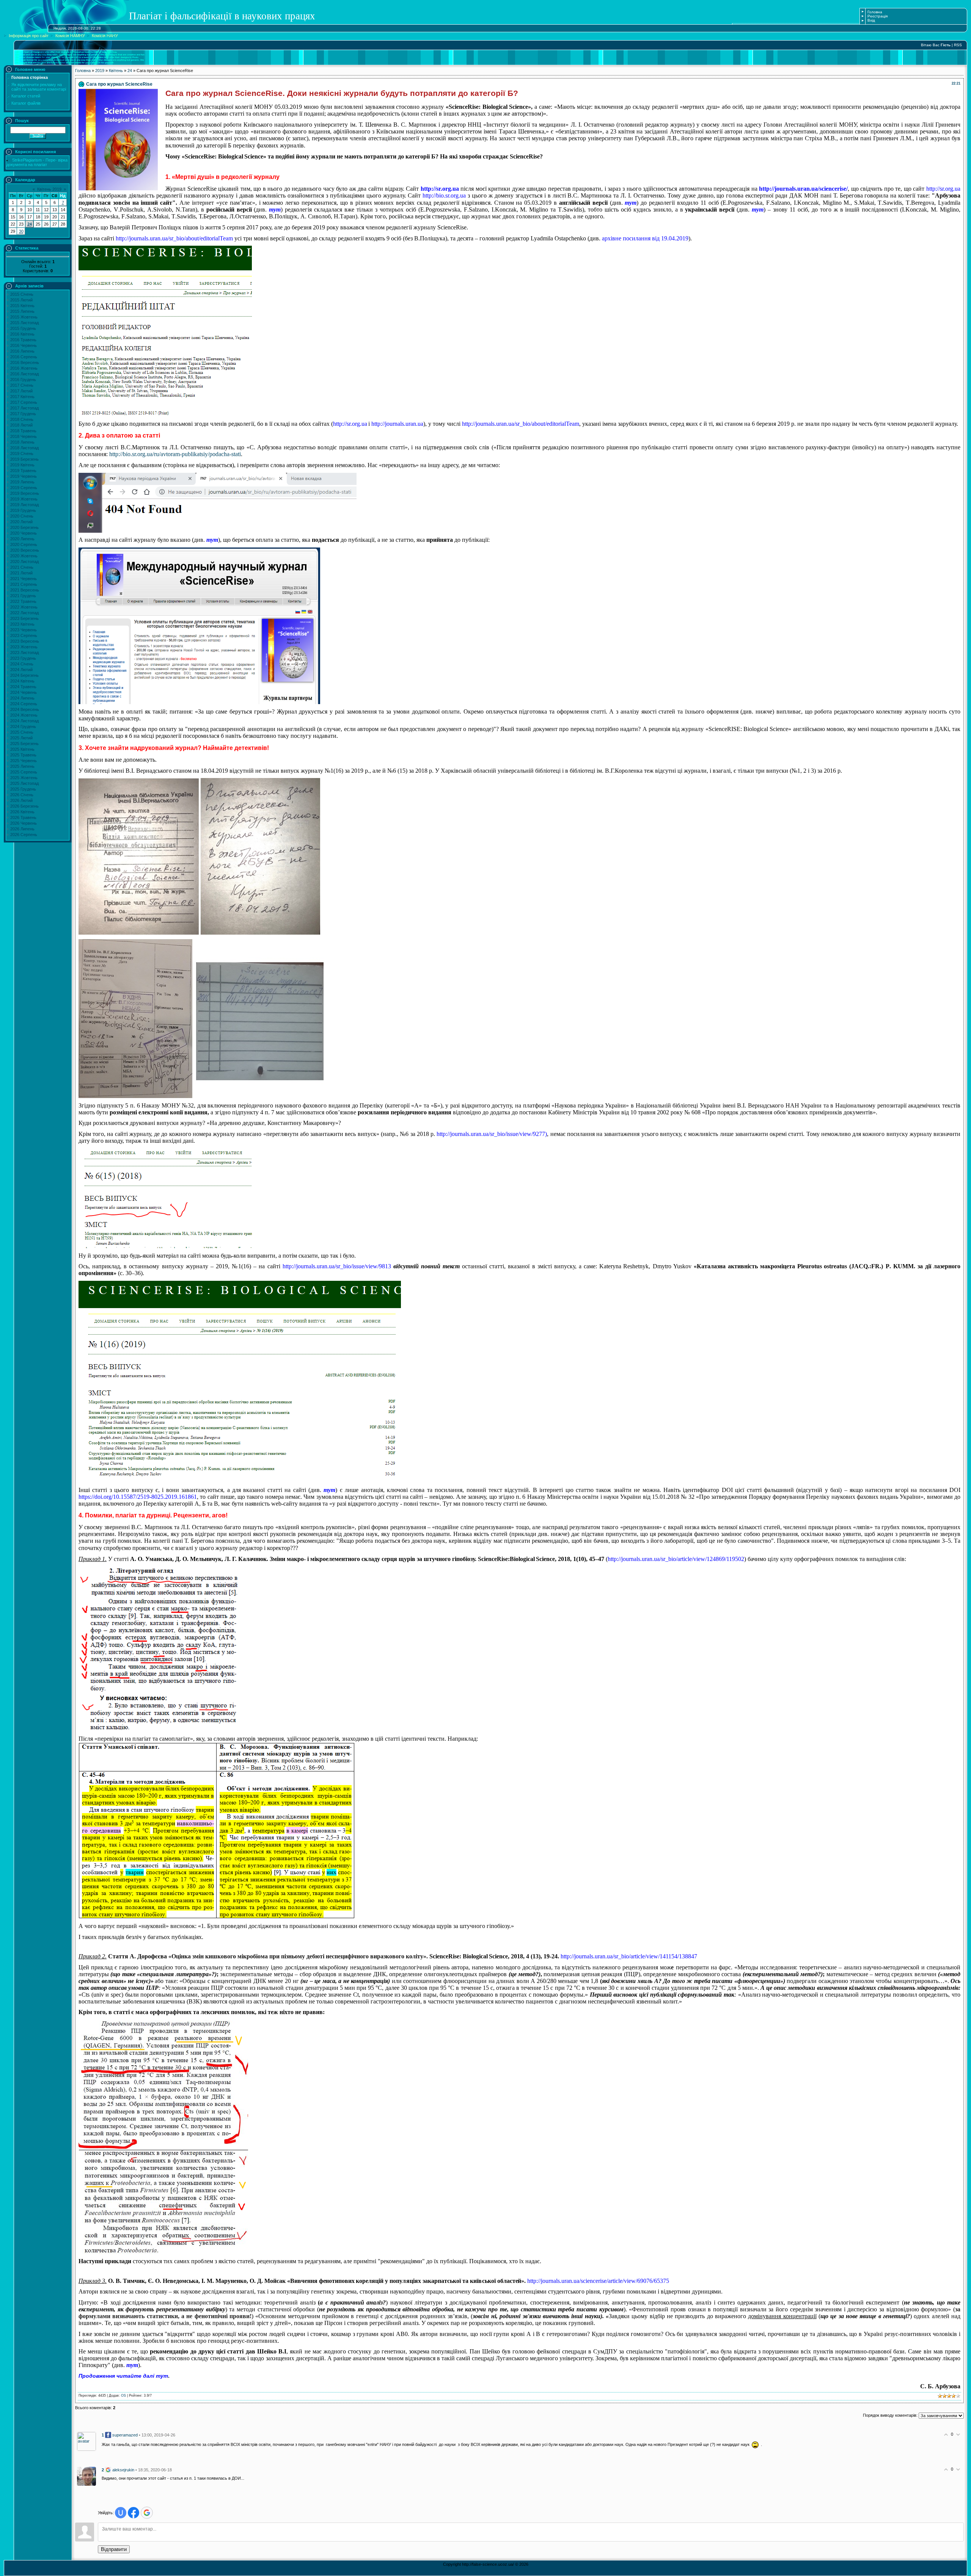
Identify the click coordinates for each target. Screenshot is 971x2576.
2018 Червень (24, 436)
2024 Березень (24, 675)
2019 (100, 71)
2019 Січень (22, 453)
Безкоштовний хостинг (480, 2572)
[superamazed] (86, 2441)
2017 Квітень (22, 397)
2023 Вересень (25, 641)
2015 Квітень (22, 306)
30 (21, 231)
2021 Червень (24, 579)
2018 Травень (23, 431)
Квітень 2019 (49, 189)
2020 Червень (24, 533)
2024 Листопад (24, 721)
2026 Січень (22, 795)
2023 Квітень (22, 624)
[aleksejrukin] (86, 2476)
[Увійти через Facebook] (134, 2513)
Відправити (114, 2549)
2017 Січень (22, 385)
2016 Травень (23, 340)
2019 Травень (23, 471)
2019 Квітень (22, 465)
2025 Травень (23, 755)
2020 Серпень (24, 544)
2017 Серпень (24, 402)
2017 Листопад (24, 408)
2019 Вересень (25, 493)
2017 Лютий (21, 391)
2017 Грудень (23, 414)
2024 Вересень (25, 709)
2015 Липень (22, 311)
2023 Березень (24, 618)
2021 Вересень (25, 590)
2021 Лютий (21, 573)
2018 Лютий (21, 425)
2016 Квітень (22, 334)
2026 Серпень (24, 835)
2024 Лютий (21, 670)
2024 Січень (22, 664)
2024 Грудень (23, 726)
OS (123, 2396)
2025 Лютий (21, 738)
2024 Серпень (24, 704)
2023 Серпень (24, 635)
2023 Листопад (24, 653)
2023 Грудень (23, 658)
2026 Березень (24, 806)
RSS (958, 45)
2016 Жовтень (24, 368)
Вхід (871, 20)
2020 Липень (22, 539)
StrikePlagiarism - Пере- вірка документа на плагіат (37, 162)
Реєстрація (878, 16)
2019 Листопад (24, 505)
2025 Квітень (22, 749)
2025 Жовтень (24, 778)
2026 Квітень (22, 812)
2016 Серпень (24, 357)
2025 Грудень (23, 789)
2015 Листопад (24, 323)
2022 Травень (23, 601)
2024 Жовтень (24, 715)
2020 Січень (22, 516)
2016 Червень (24, 345)
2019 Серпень (24, 488)
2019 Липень (22, 482)
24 (30, 224)
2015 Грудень (23, 328)
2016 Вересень (25, 362)
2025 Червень (24, 761)
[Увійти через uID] (121, 2513)
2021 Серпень (24, 584)
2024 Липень (22, 698)
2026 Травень (23, 817)
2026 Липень (22, 829)
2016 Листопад (24, 374)
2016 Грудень (23, 380)
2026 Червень (24, 823)
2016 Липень (22, 351)
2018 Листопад (24, 448)
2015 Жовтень (24, 317)
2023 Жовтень (24, 647)
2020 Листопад (24, 562)
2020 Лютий (21, 522)
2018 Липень (22, 442)
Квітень (116, 71)
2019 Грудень (23, 510)
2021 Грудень (23, 596)
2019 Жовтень (24, 499)
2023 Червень (24, 630)
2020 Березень (24, 527)
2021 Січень (22, 567)
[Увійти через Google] (147, 2513)
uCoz (508, 2572)
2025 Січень (22, 732)
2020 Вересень (25, 550)
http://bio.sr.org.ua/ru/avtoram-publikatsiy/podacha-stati (175, 454)
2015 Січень (22, 294)
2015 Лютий (21, 300)
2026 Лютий (21, 800)
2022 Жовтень (24, 607)
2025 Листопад (24, 783)
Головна (875, 12)
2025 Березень (24, 744)
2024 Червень (24, 692)
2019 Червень (24, 476)
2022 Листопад (24, 613)
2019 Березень (24, 459)
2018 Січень (22, 419)
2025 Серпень (24, 772)
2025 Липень (22, 766)
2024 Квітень (22, 681)
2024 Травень (23, 687)
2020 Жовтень (24, 556)
